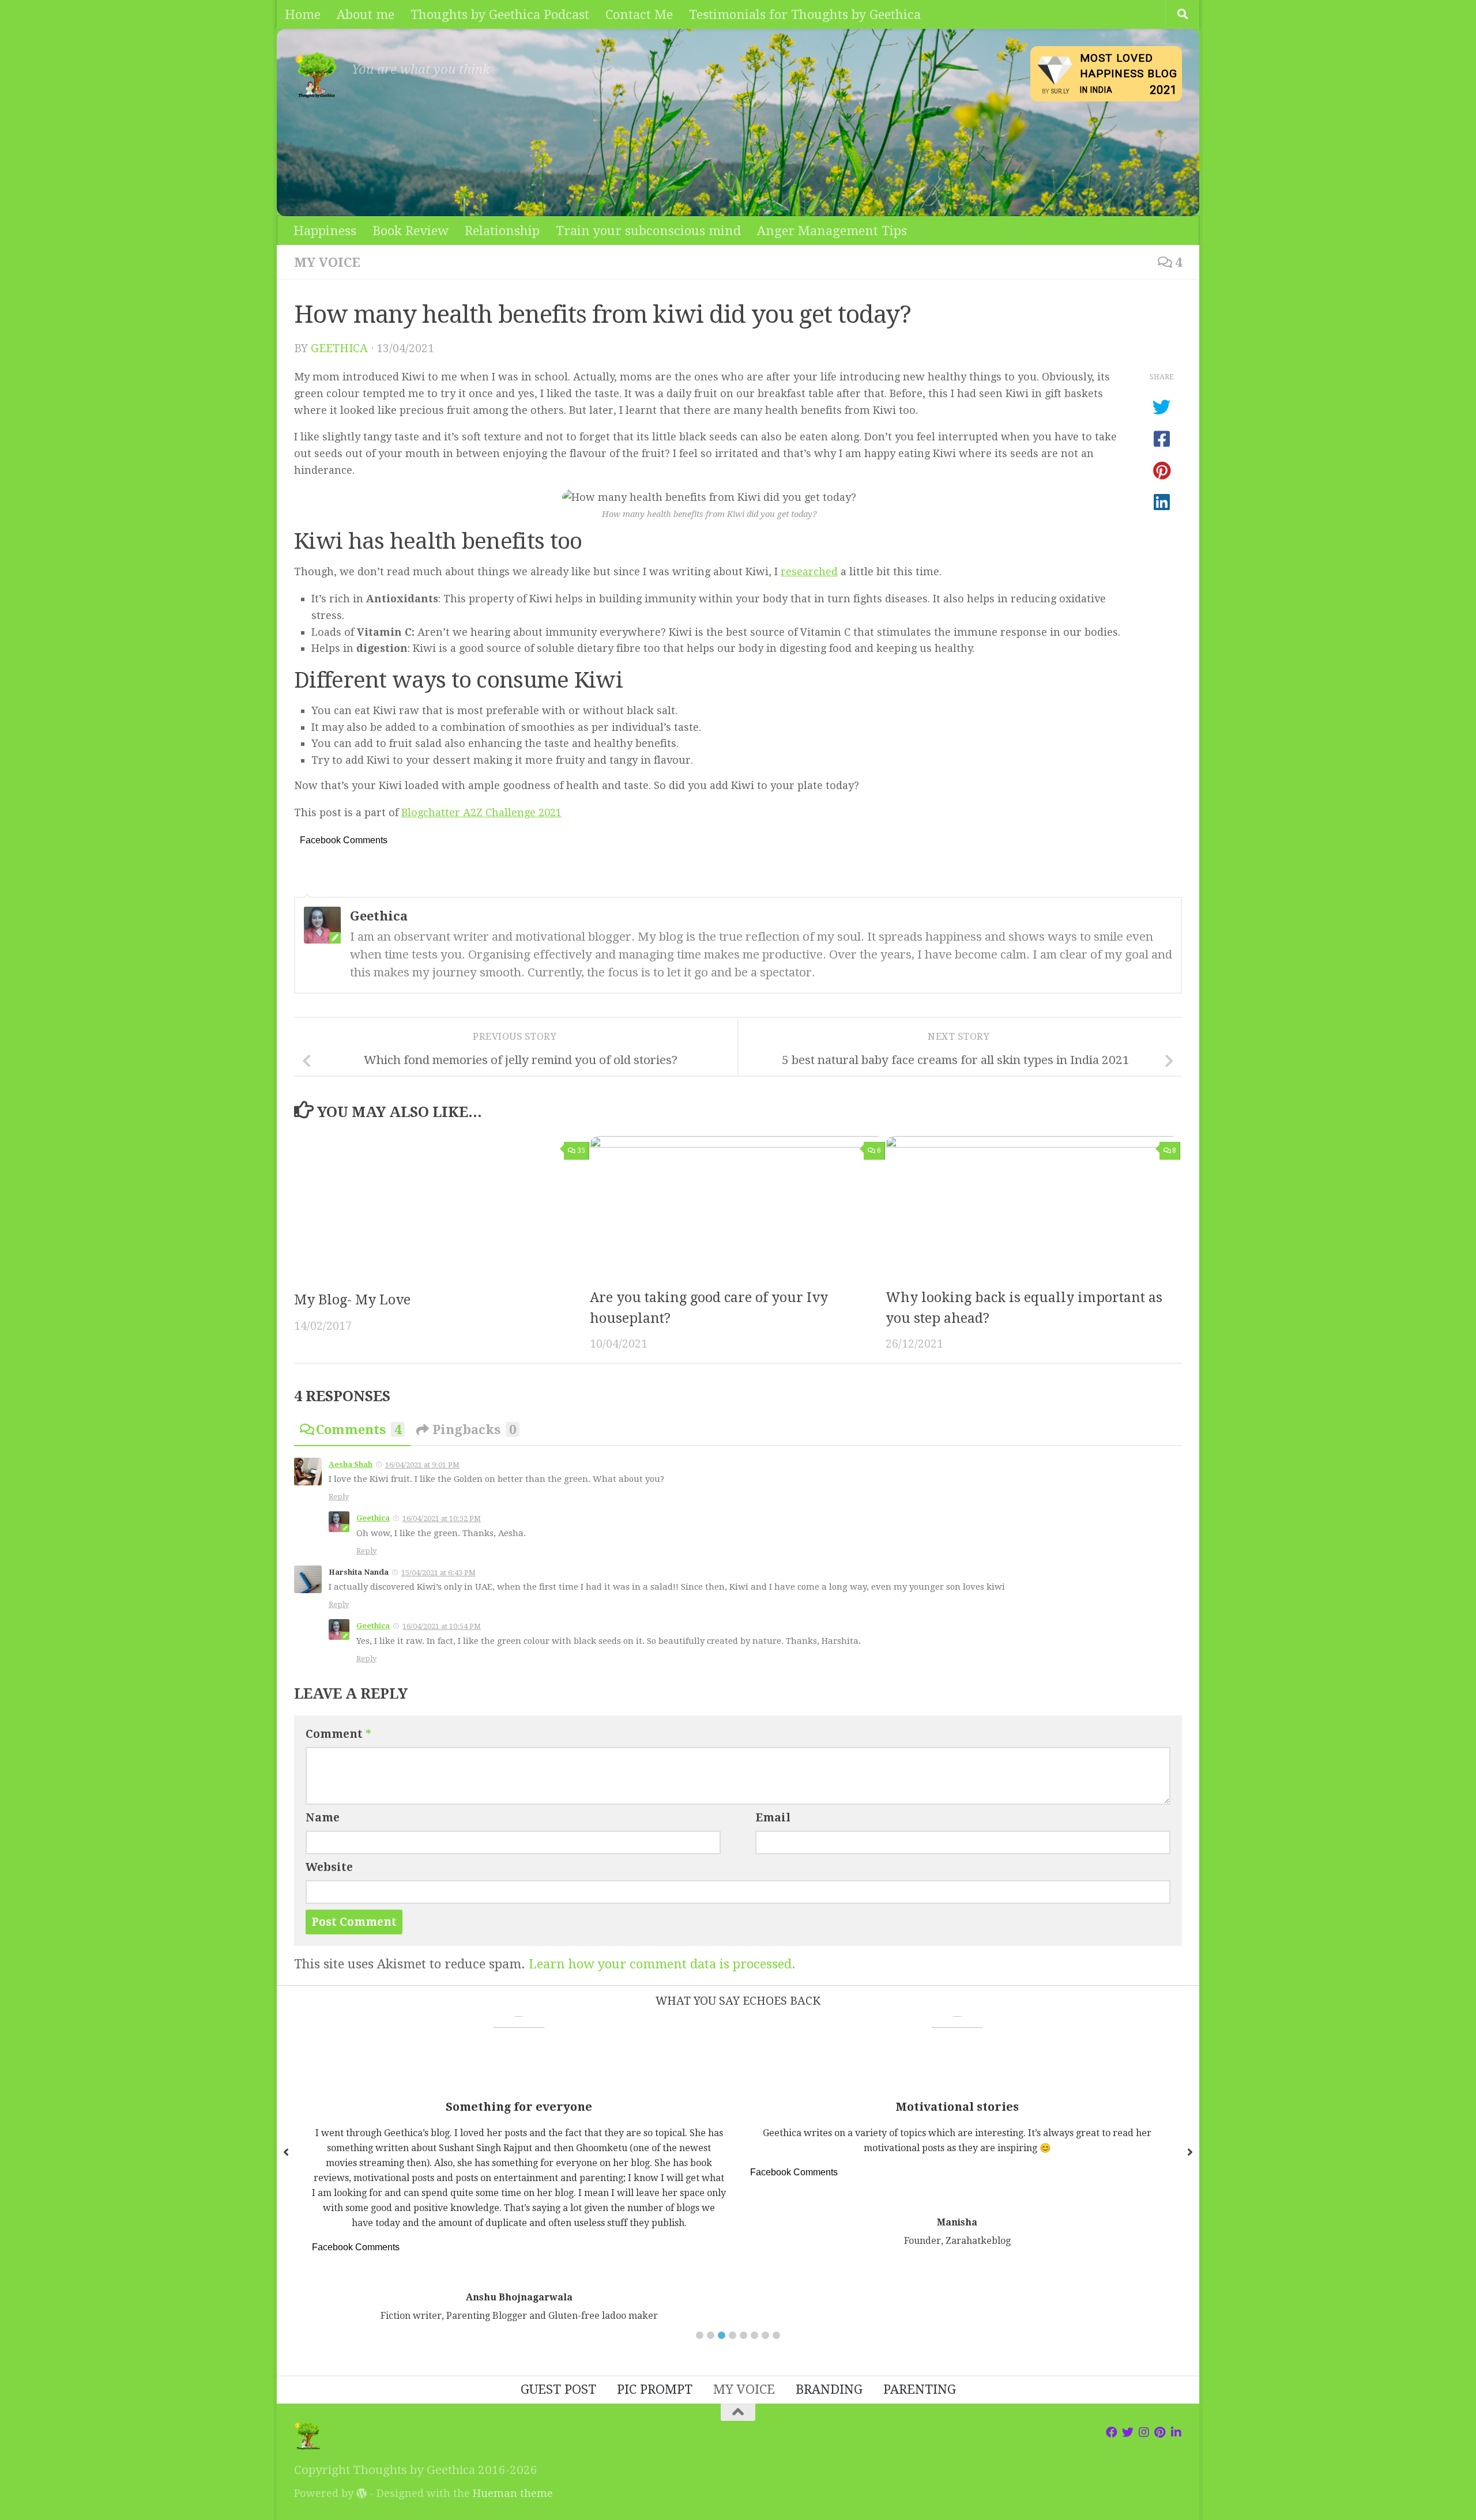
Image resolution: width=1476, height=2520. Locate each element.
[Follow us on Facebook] (1112, 2432)
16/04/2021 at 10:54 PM (442, 1626)
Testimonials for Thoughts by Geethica (805, 14)
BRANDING (829, 2389)
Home (303, 14)
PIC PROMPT (655, 2389)
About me (366, 14)
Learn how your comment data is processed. (662, 1964)
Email (773, 1818)
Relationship (502, 231)
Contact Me (639, 14)
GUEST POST (558, 2389)
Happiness (325, 231)
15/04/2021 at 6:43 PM (438, 1573)
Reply (339, 1497)
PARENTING (920, 2389)
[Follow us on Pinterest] (1160, 2432)
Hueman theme (513, 2493)
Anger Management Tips (832, 231)
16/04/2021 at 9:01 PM (422, 1465)
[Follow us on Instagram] (1144, 2432)
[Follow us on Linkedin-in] (1176, 2432)
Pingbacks (474, 1429)
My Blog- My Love (352, 1300)
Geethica (339, 348)
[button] (700, 2335)
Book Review (411, 231)
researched (809, 571)
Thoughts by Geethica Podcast (500, 14)
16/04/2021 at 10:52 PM (442, 1519)
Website (329, 1867)
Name (323, 1818)
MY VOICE (327, 262)
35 (581, 1150)
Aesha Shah (351, 1464)
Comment (338, 1734)
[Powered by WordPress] (362, 2493)
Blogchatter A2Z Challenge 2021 (481, 812)
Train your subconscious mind (648, 231)
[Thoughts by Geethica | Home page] (317, 75)
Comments (359, 1429)
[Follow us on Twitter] (1128, 2432)
